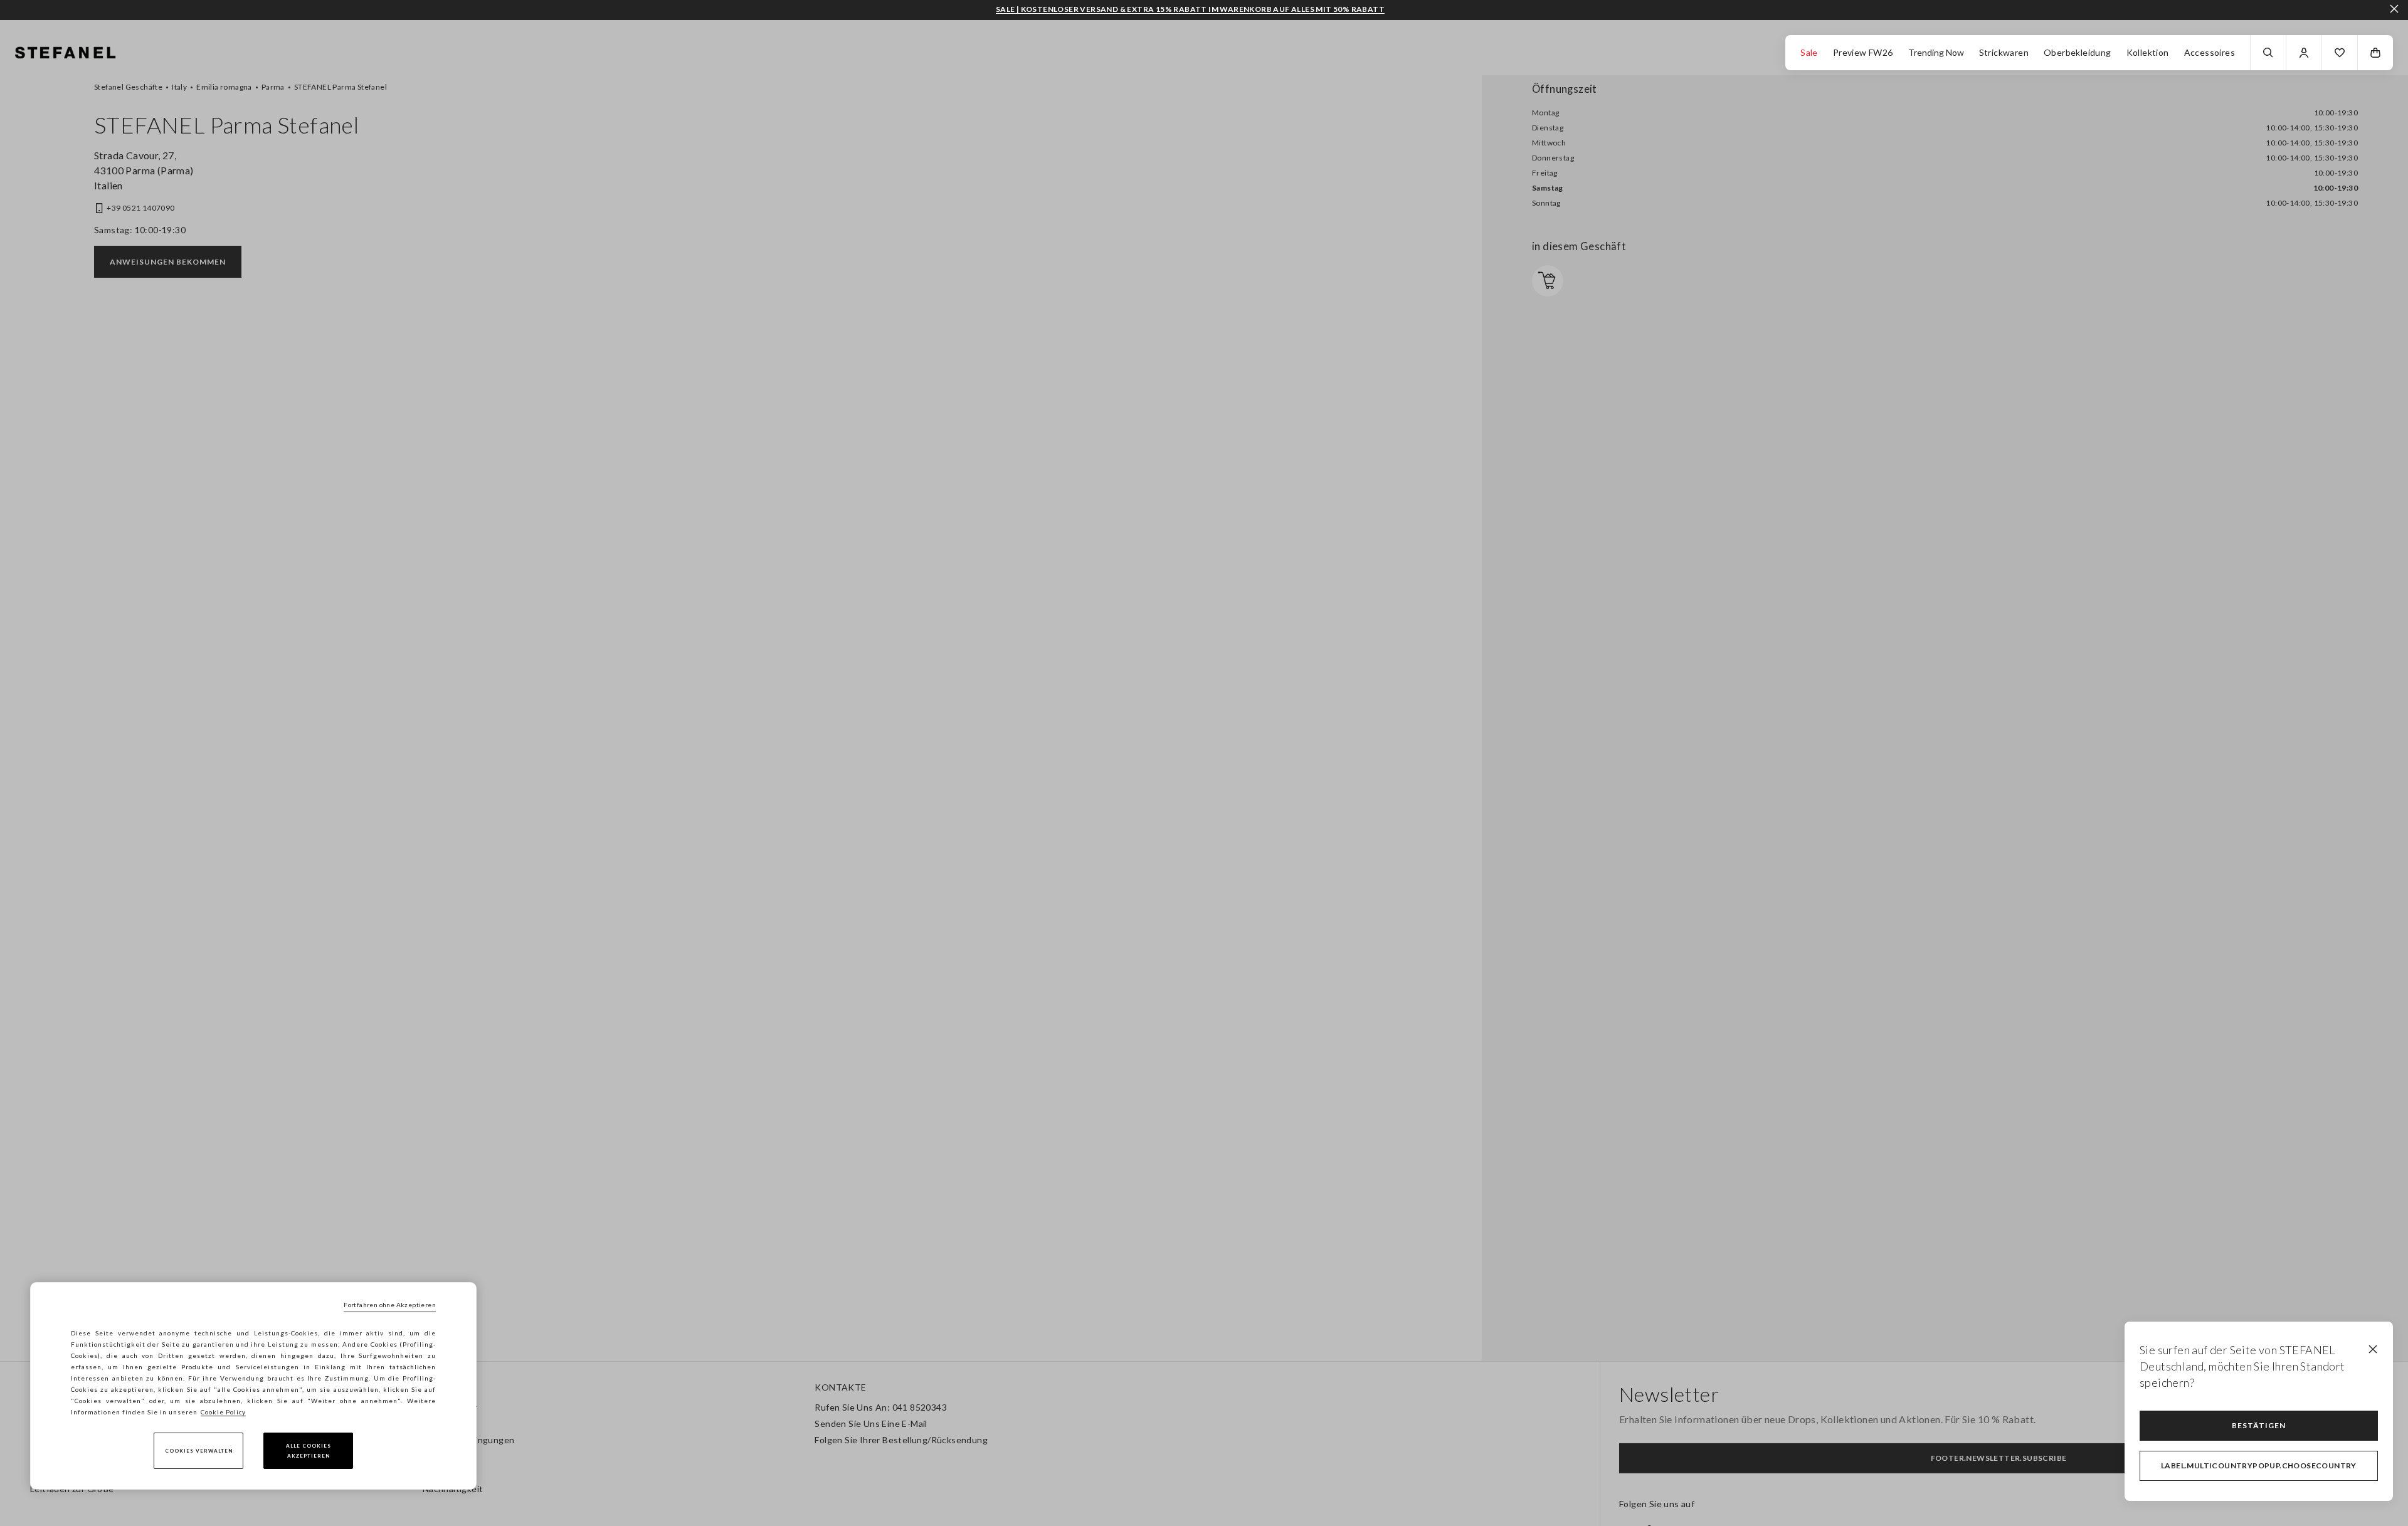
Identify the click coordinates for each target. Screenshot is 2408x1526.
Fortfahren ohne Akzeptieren (390, 1305)
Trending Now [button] (1936, 52)
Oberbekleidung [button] (2078, 52)
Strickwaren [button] (2004, 52)
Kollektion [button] (2148, 52)
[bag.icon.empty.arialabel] (2375, 53)
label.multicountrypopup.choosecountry (2259, 1465)
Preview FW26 (1863, 52)
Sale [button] (1809, 52)
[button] (2340, 53)
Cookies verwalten (199, 1451)
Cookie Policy (223, 1412)
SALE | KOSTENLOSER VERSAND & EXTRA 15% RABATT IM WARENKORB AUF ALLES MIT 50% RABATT (1190, 9)
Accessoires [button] (2210, 52)
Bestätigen (2259, 1425)
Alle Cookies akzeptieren (309, 1451)
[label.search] (2268, 53)
